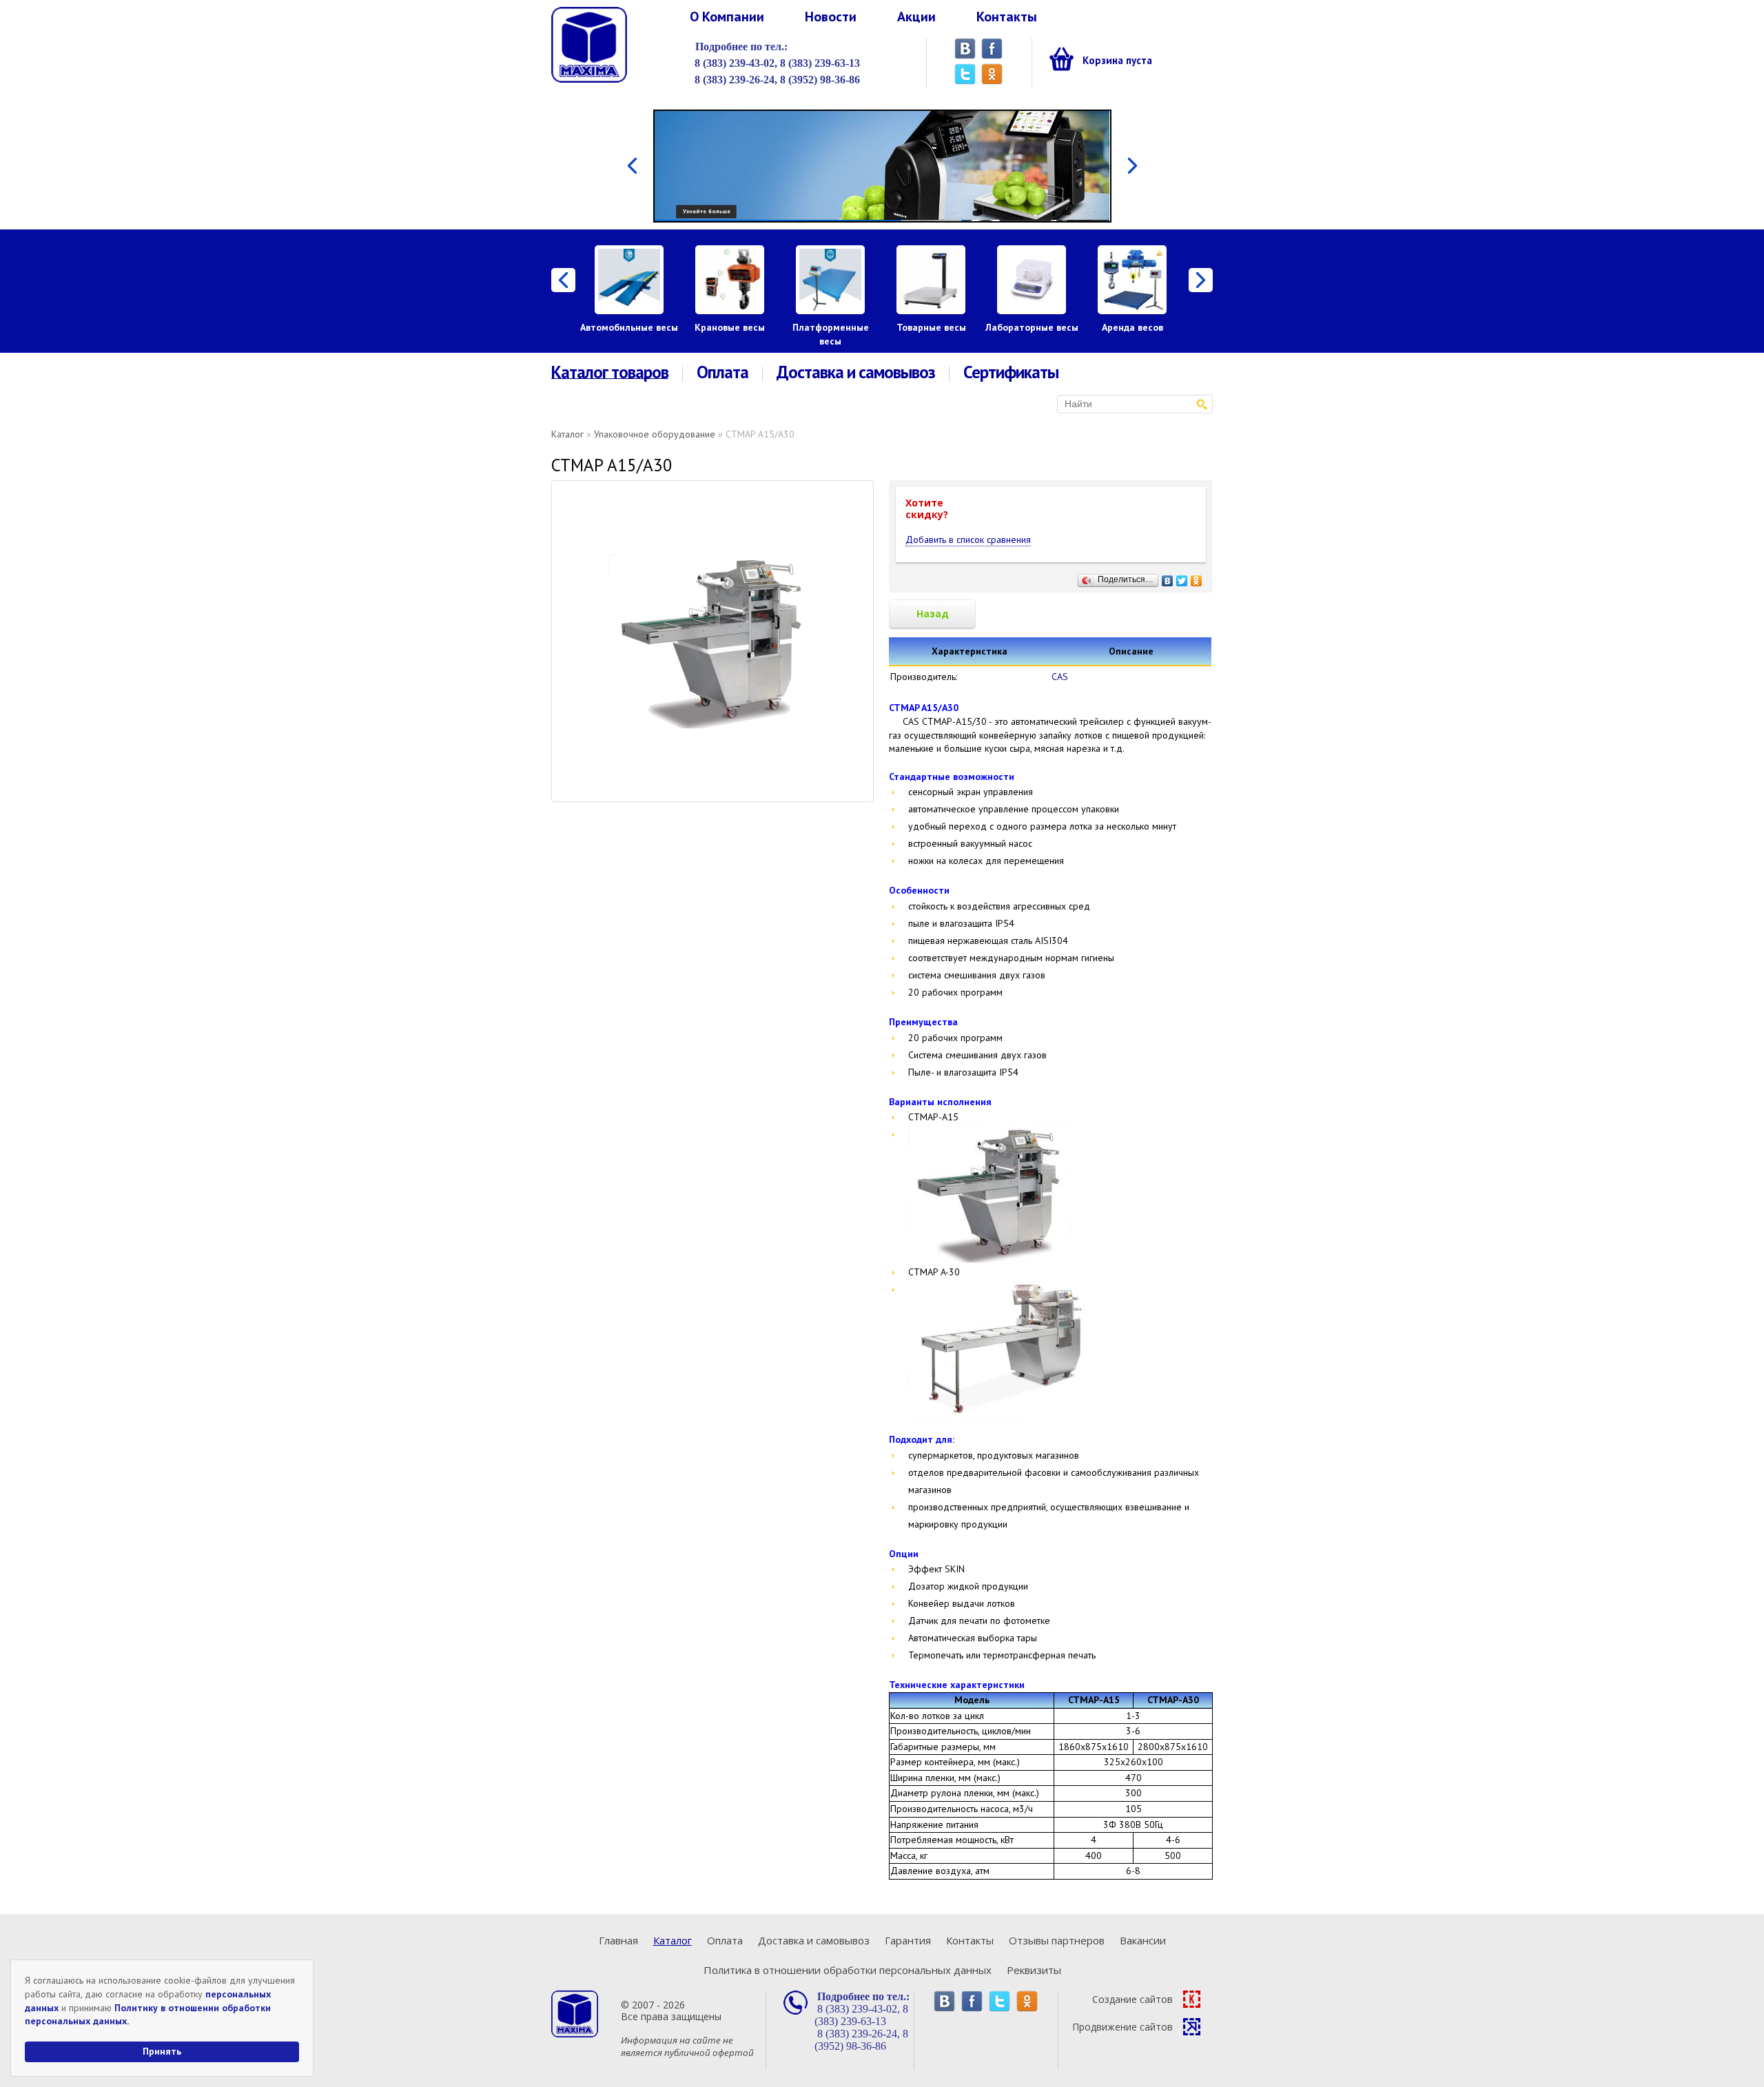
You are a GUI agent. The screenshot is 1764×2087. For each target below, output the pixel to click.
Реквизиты (1034, 1970)
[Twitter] (1182, 577)
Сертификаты (1011, 372)
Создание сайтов (1132, 1999)
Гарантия (908, 1940)
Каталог (567, 434)
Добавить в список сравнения (968, 539)
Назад (933, 614)
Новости (831, 17)
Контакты (1007, 17)
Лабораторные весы (1032, 327)
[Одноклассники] (1197, 577)
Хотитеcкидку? (927, 508)
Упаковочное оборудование (655, 434)
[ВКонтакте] (1168, 577)
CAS (1060, 677)
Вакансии (1143, 1940)
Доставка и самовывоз (856, 372)
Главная (618, 1940)
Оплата (722, 372)
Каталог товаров (610, 373)
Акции (916, 17)
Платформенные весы (831, 334)
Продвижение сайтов (1122, 2027)
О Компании (727, 17)
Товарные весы (931, 327)
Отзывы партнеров (1057, 1940)
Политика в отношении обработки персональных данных (848, 1970)
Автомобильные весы (629, 327)
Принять (162, 2051)
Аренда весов (1132, 327)
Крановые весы (730, 327)
